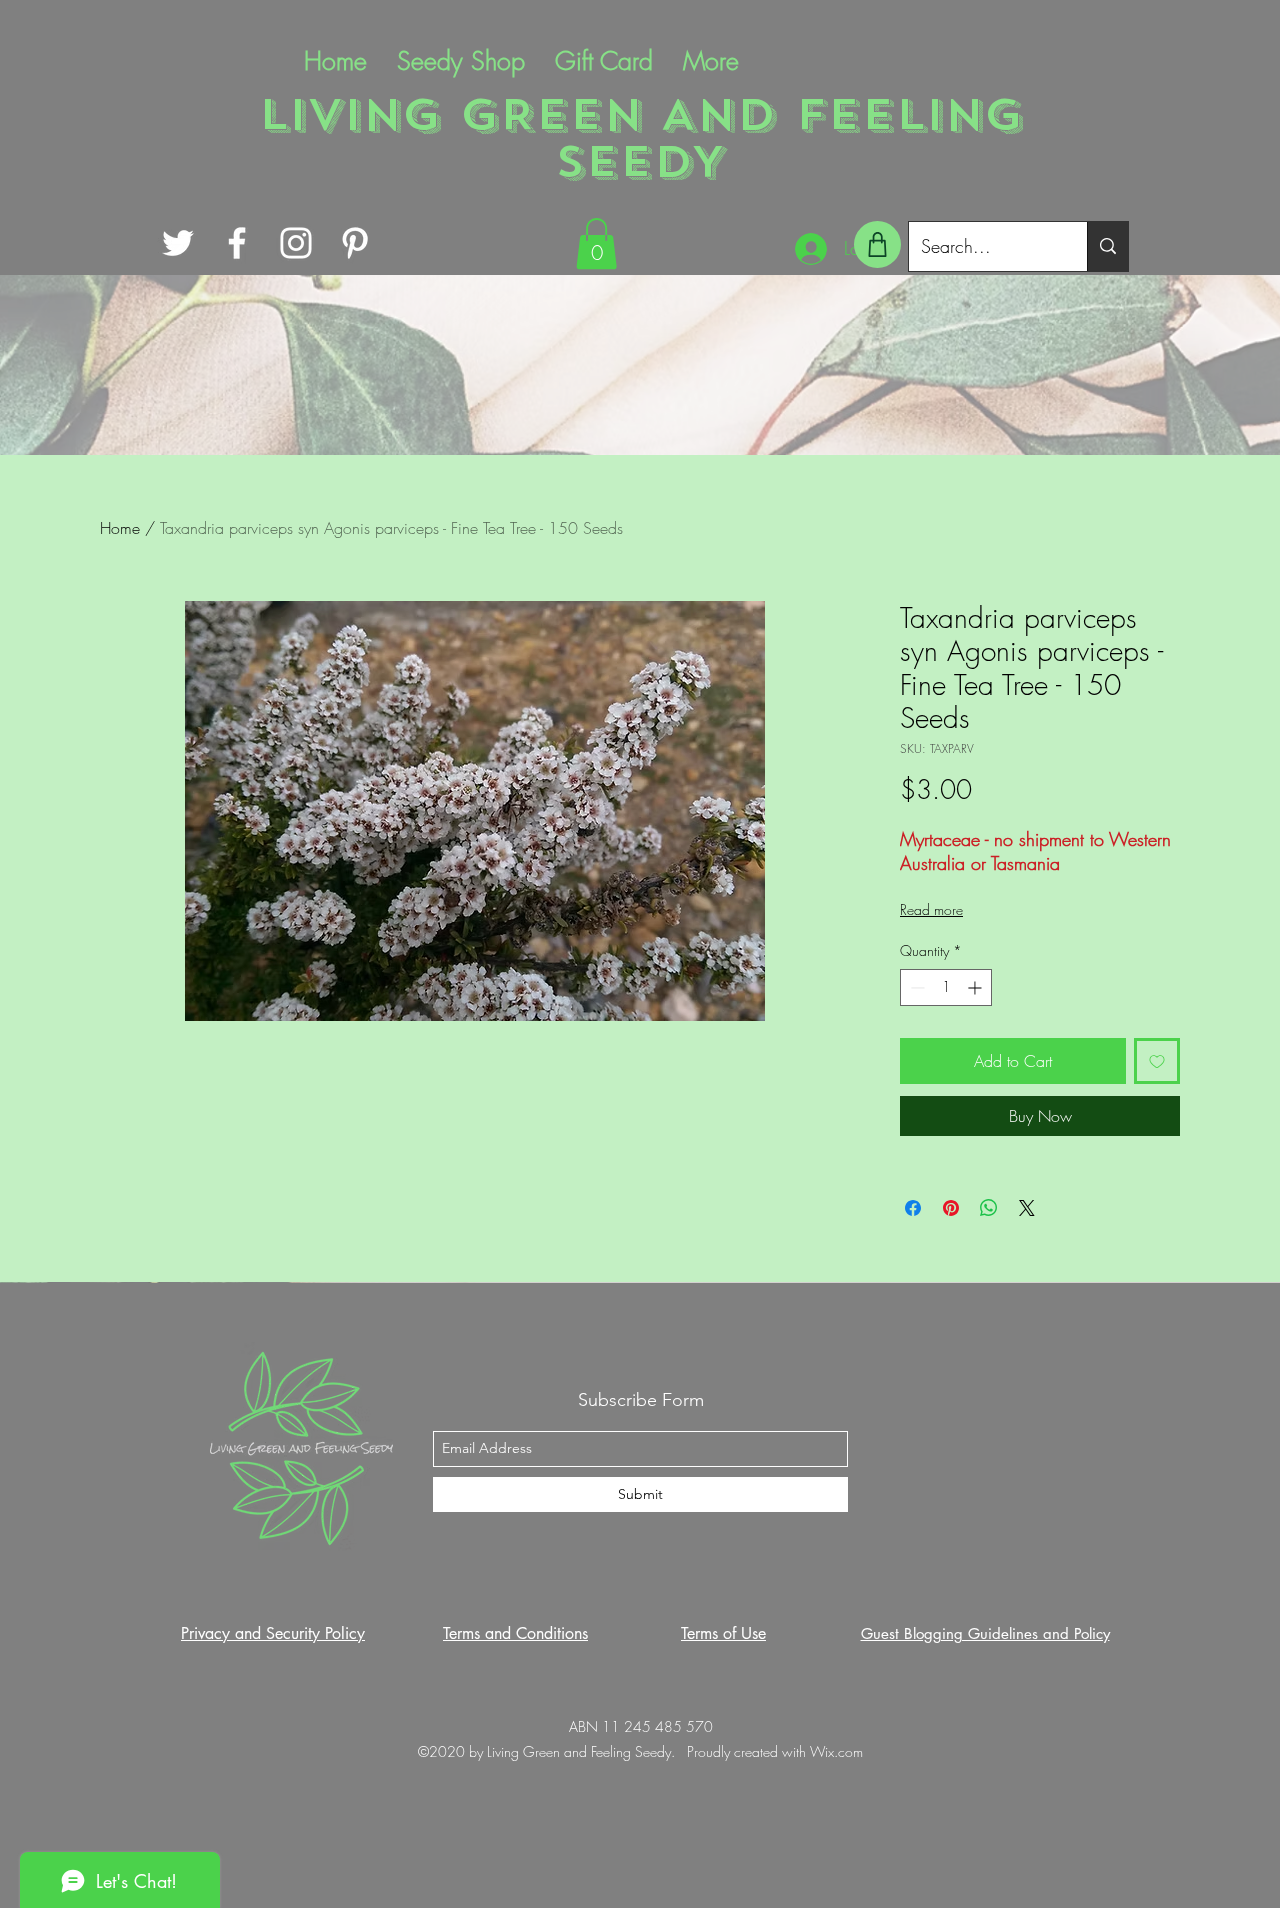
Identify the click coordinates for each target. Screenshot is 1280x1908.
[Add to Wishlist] (1157, 1061)
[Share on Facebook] (913, 1208)
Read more (931, 909)
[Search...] (1107, 246)
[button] (596, 243)
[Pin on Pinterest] (951, 1208)
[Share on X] (1027, 1208)
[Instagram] (296, 243)
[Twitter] (178, 243)
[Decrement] (915, 987)
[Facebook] (237, 243)
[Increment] (976, 987)
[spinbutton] (946, 987)
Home (120, 528)
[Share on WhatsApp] (989, 1208)
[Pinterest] (355, 243)
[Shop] (877, 244)
